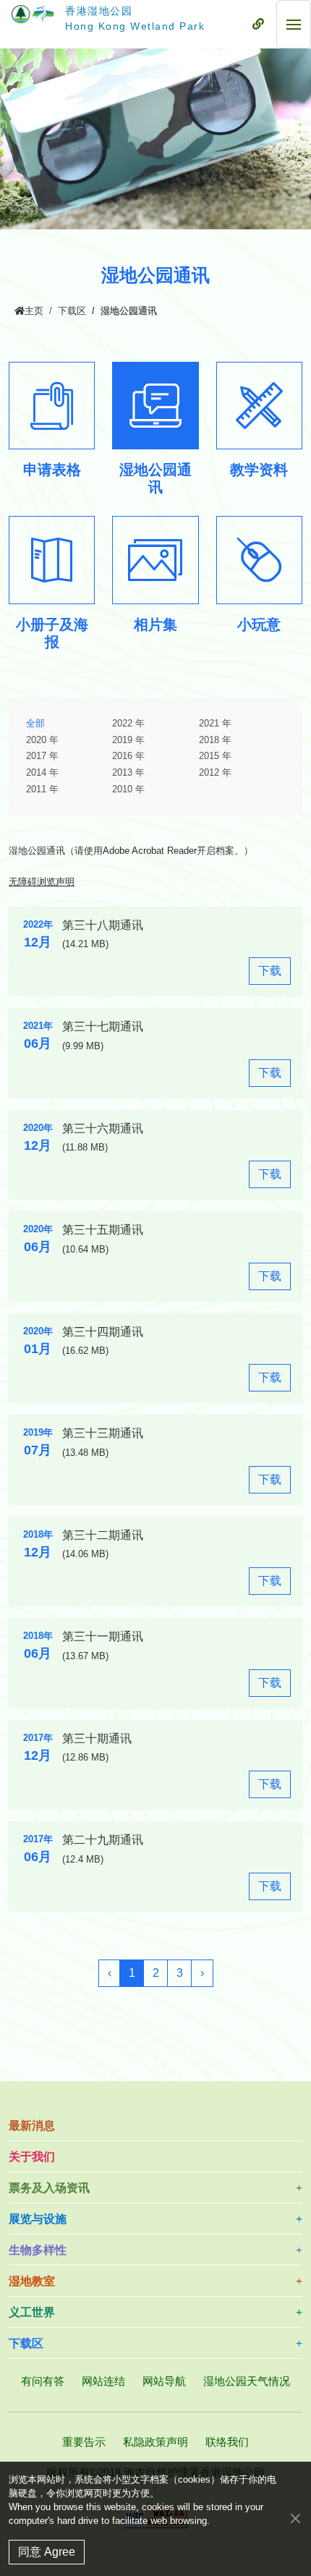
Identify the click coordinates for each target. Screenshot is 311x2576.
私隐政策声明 (155, 2442)
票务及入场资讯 (49, 2188)
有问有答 (43, 2381)
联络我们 (227, 2442)
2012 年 (215, 773)
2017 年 (42, 756)
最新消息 (32, 2126)
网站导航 (164, 2381)
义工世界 (32, 2312)
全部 (35, 724)
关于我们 (32, 2157)
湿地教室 (32, 2281)
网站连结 (103, 2381)
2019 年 (128, 740)
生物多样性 (38, 2250)
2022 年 (128, 724)
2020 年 (42, 740)
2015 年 (215, 756)
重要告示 (84, 2442)
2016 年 (128, 756)
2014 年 (42, 773)
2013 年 (128, 773)
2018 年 (215, 740)
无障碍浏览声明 (42, 882)
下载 (274, 974)
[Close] (295, 2518)
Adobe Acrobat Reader (150, 851)
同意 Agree (47, 2552)
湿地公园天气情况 (247, 2381)
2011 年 (42, 789)
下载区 (72, 311)
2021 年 (215, 724)
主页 (34, 311)
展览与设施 (38, 2219)
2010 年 (128, 789)
